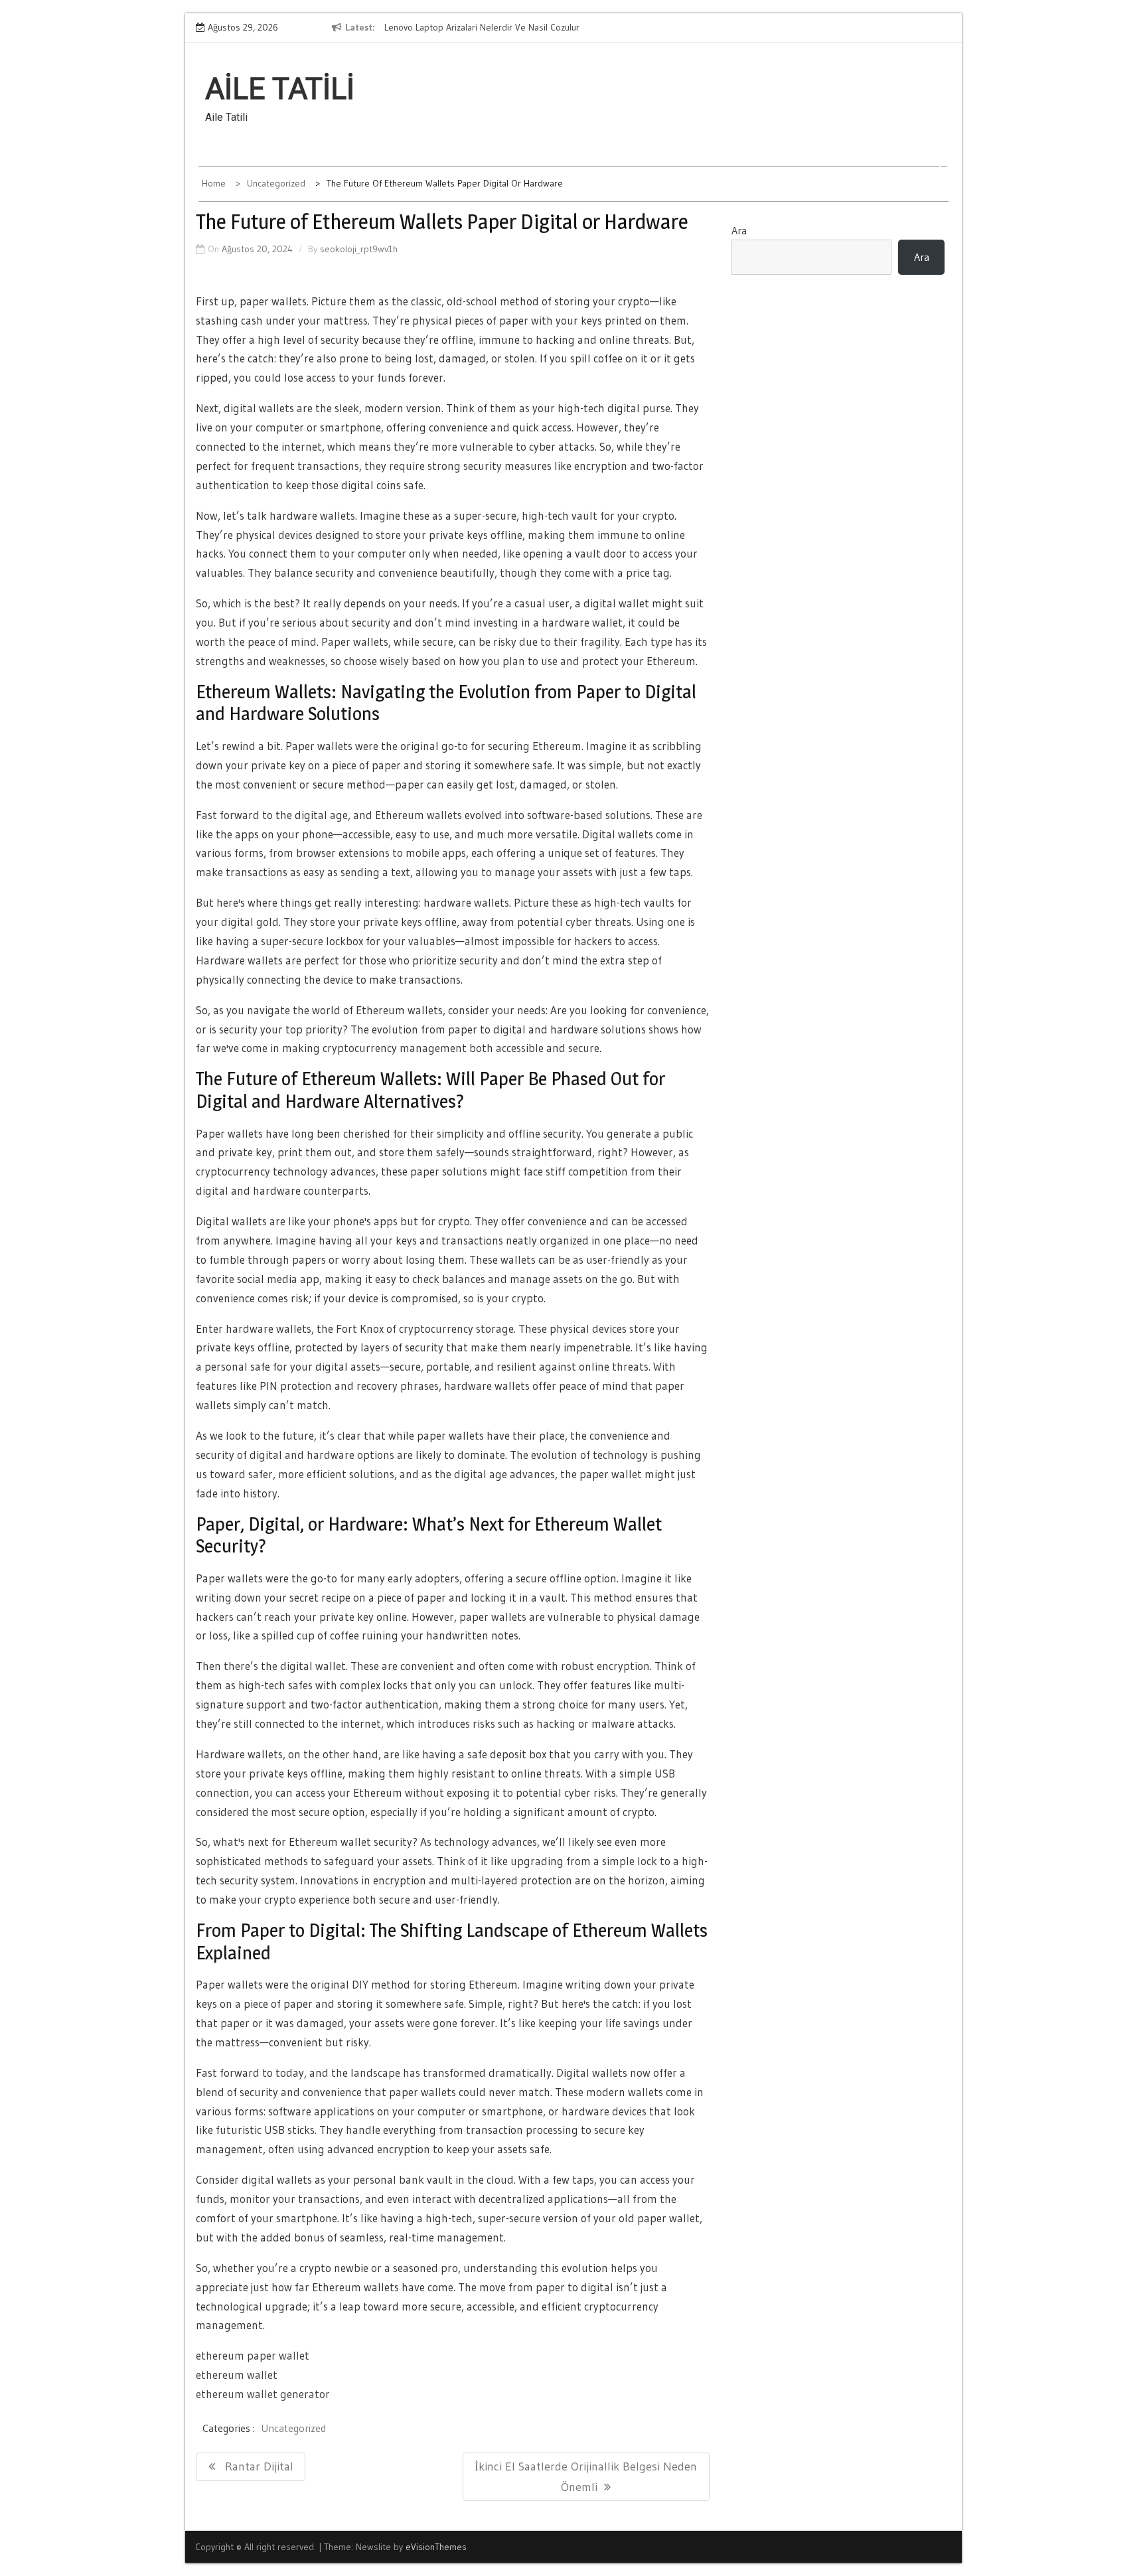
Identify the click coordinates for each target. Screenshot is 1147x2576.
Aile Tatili (280, 89)
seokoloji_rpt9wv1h (359, 249)
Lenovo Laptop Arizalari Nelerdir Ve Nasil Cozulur (482, 27)
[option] (506, 28)
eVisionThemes (436, 2547)
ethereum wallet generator (263, 2394)
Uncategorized (293, 2428)
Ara (739, 230)
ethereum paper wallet (253, 2355)
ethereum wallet (237, 2375)
